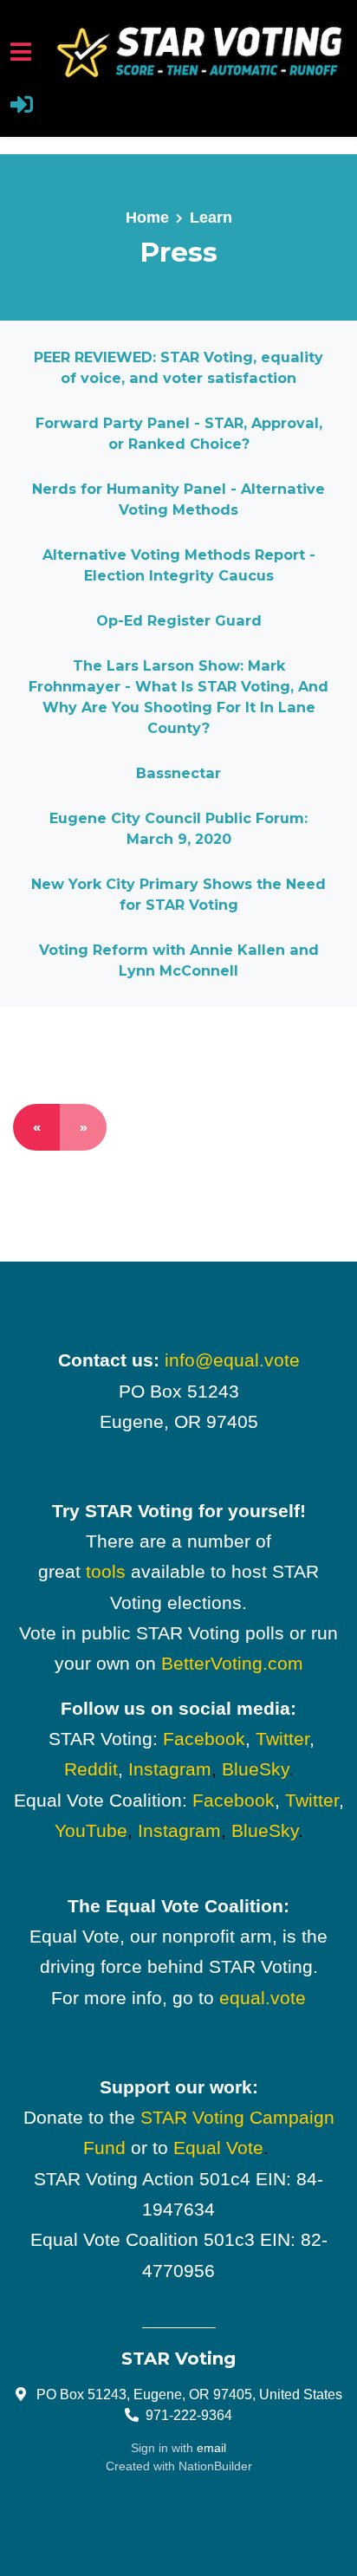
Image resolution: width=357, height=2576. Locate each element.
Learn (211, 217)
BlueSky (255, 1769)
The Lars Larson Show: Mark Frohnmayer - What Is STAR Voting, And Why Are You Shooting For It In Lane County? (178, 697)
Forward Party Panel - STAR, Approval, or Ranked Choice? (179, 433)
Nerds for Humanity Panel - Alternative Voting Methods (178, 499)
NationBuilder (215, 2466)
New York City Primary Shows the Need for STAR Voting (178, 894)
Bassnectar (178, 773)
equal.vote (263, 1998)
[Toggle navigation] (21, 52)
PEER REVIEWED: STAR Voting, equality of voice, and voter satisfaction (178, 367)
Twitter (282, 1739)
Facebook (204, 1739)
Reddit (91, 1769)
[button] (22, 107)
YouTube (91, 1830)
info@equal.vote (232, 1360)
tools (106, 1571)
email (211, 2448)
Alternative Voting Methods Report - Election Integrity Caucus (179, 565)
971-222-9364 (189, 2415)
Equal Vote (218, 2148)
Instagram (170, 1769)
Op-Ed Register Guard (179, 620)
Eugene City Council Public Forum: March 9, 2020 (178, 828)
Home (147, 217)
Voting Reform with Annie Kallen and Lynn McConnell (179, 960)
